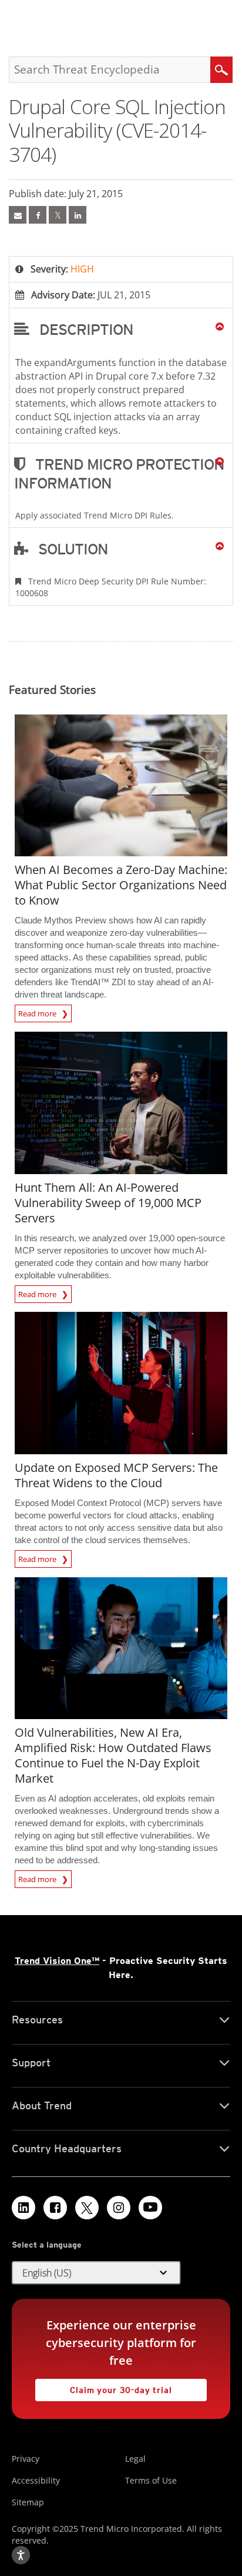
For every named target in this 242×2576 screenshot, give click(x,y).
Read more (38, 1012)
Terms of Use (151, 2480)
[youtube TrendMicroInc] (150, 2208)
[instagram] (119, 2208)
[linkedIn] (78, 215)
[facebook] (38, 215)
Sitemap (28, 2502)
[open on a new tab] (87, 2208)
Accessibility (36, 2480)
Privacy (26, 2459)
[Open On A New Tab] (58, 215)
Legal (135, 2459)
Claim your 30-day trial (104, 2387)
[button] (121, 329)
